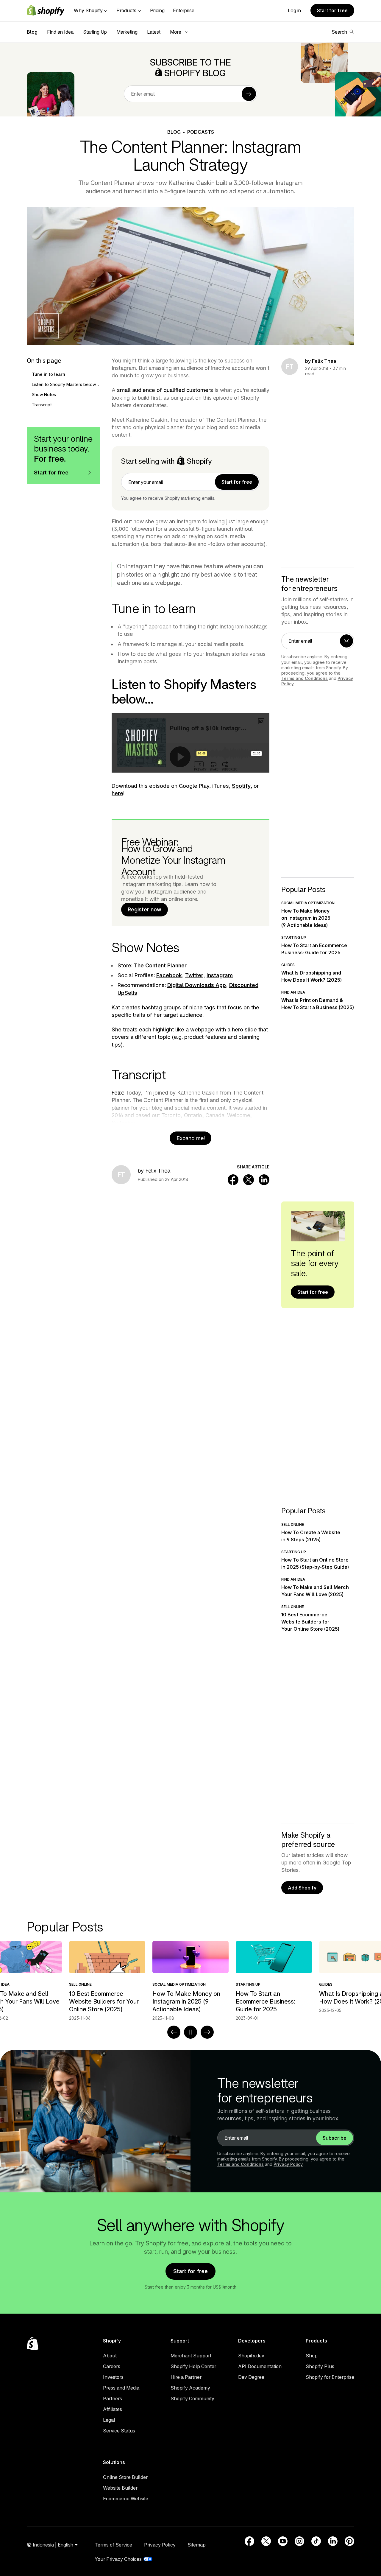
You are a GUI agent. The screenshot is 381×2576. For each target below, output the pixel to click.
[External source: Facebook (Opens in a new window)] (249, 2541)
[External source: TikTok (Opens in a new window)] (316, 2541)
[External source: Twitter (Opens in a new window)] (266, 2541)
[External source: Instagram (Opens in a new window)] (299, 2541)
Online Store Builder (125, 2477)
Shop (312, 2356)
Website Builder (120, 2488)
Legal (109, 2420)
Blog (32, 32)
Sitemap (197, 2545)
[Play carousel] (190, 2032)
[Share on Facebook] (233, 1180)
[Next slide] (207, 2032)
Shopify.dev (251, 2356)
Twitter (194, 975)
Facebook (169, 975)
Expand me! (191, 1138)
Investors (113, 2377)
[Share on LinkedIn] (264, 1180)
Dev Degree (251, 2377)
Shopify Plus (320, 2366)
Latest (154, 32)
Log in (294, 10)
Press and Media (121, 2388)
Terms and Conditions (305, 678)
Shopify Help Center (193, 2366)
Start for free (332, 10)
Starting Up (95, 32)
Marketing (127, 32)
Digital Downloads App (197, 985)
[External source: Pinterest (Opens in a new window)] (349, 2541)
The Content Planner (160, 965)
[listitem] (190, 1981)
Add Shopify (302, 1888)
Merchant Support (191, 2356)
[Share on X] (249, 1180)
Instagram (220, 975)
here (117, 793)
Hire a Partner (186, 2377)
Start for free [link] (237, 482)
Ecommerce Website (126, 2499)
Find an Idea (60, 32)
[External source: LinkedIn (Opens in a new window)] (333, 2541)
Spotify (241, 786)
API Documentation (260, 2366)
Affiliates (113, 2409)
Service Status (119, 2431)
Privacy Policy (288, 2164)
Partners (113, 2398)
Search (339, 32)
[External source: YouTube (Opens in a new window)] (283, 2541)
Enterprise (184, 10)
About (110, 2356)
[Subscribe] (249, 94)
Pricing (157, 10)
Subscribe (335, 2138)
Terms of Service (113, 2545)
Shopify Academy (190, 2388)
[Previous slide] (174, 2032)
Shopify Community (192, 2398)
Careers (112, 2366)
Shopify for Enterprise (330, 2377)
